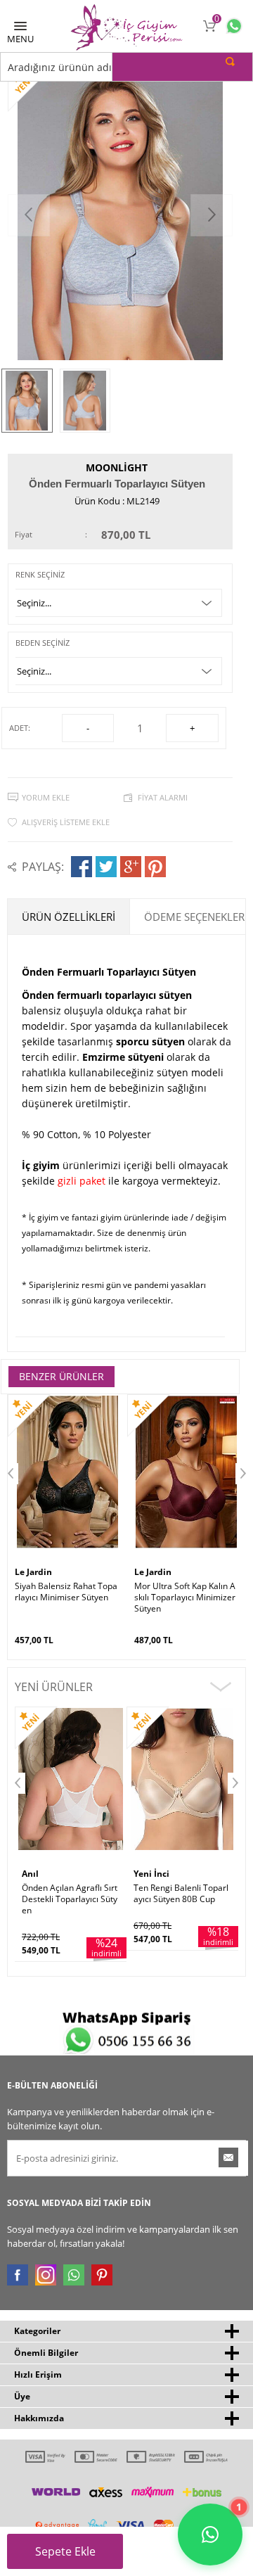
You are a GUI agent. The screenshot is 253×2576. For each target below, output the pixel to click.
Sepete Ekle (65, 2551)
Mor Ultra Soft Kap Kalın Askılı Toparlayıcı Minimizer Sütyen (185, 1598)
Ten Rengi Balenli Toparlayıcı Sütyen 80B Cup (181, 1894)
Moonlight (117, 467)
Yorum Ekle (46, 797)
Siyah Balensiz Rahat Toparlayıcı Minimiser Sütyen (66, 1592)
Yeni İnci (151, 1874)
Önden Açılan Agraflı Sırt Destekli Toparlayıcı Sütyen (70, 1899)
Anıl (30, 1874)
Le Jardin (33, 1572)
